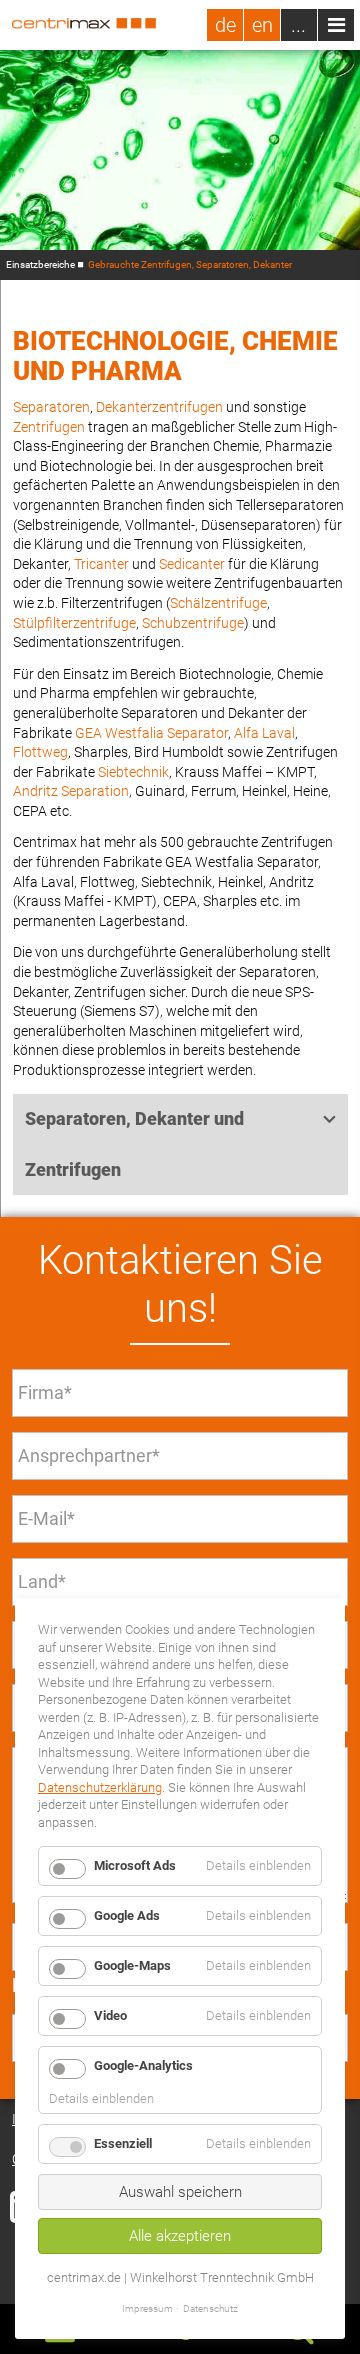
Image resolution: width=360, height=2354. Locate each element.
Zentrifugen (49, 427)
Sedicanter (192, 564)
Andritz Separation (71, 791)
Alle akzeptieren (180, 2236)
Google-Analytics (143, 2065)
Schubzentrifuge (193, 623)
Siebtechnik (133, 772)
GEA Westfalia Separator (151, 733)
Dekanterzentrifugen (159, 407)
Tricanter (101, 564)
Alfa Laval (264, 733)
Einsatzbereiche (40, 264)
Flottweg (40, 752)
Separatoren (51, 407)
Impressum (147, 2308)
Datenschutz (210, 2308)
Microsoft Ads (135, 1865)
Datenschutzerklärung (100, 1787)
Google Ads (127, 1915)
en (262, 25)
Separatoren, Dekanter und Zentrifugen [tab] (134, 1144)
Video (110, 2015)
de (225, 25)
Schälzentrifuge (218, 603)
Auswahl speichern (180, 2192)
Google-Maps (132, 1965)
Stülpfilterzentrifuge (74, 623)
